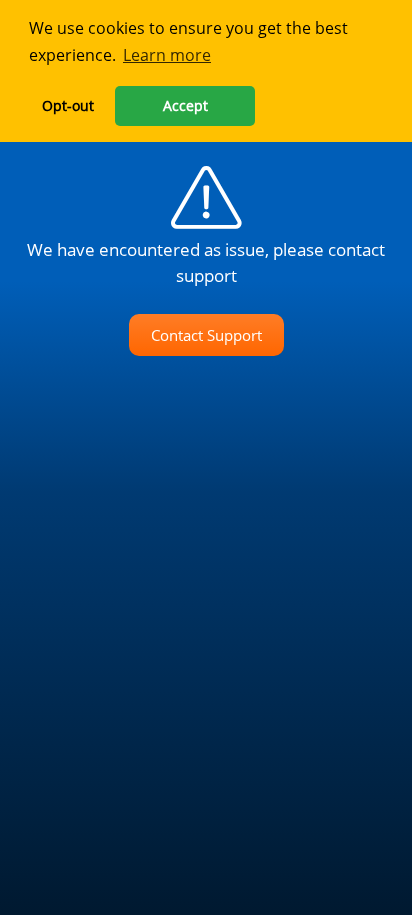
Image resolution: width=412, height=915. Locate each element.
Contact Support (206, 335)
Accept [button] (185, 105)
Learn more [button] (167, 55)
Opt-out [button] (68, 105)
